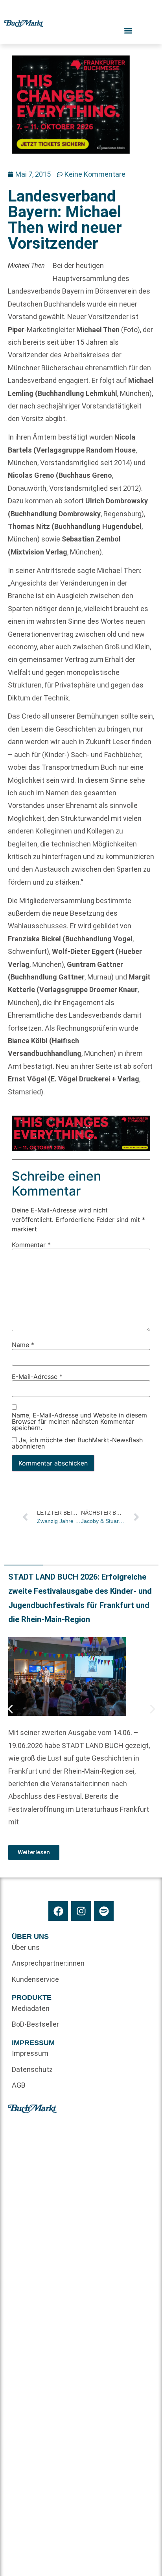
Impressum (30, 2053)
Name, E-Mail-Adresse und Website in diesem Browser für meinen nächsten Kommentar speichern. (79, 1422)
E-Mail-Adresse (37, 1377)
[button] (10, 1709)
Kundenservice (35, 1979)
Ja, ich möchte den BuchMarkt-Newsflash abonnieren (77, 1443)
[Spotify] (104, 1911)
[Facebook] (58, 1911)
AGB (19, 2085)
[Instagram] (81, 1911)
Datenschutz (32, 2069)
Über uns (26, 1947)
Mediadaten (31, 2008)
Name (23, 1345)
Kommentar (31, 1245)
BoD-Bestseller (35, 2024)
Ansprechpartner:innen (46, 1963)
